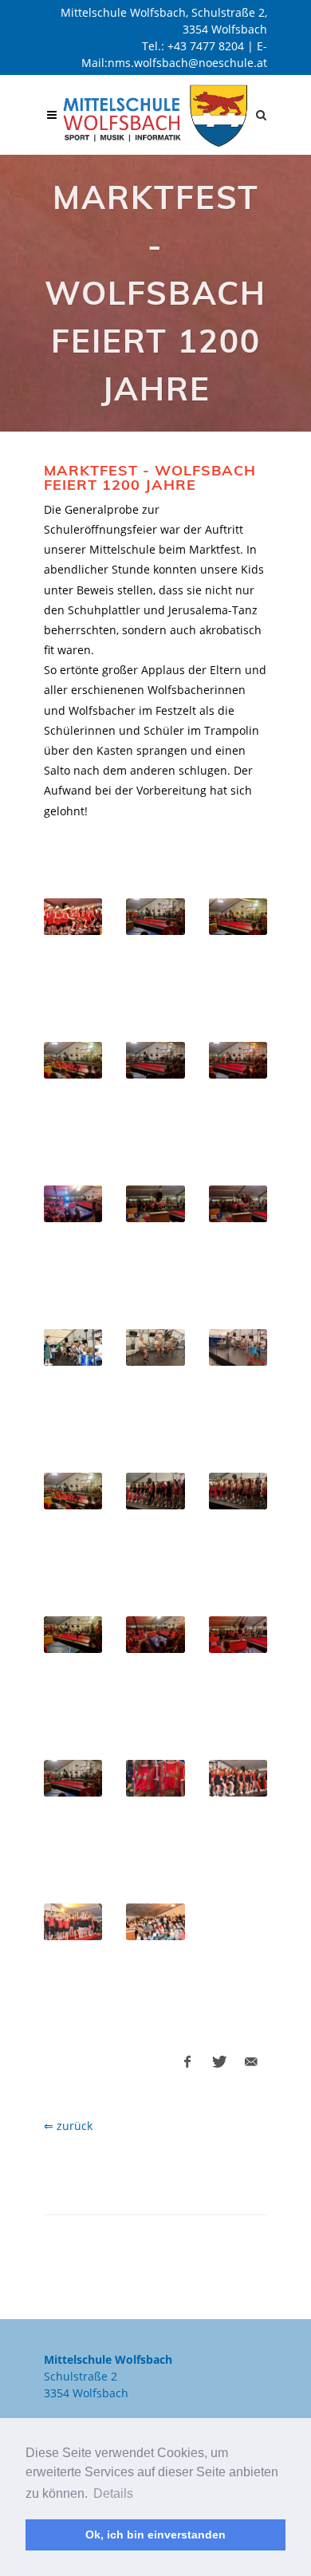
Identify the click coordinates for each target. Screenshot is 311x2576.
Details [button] (113, 2493)
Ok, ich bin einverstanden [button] (155, 2535)
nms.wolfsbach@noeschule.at (187, 63)
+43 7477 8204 (206, 46)
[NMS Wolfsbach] (155, 115)
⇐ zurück (68, 2126)
